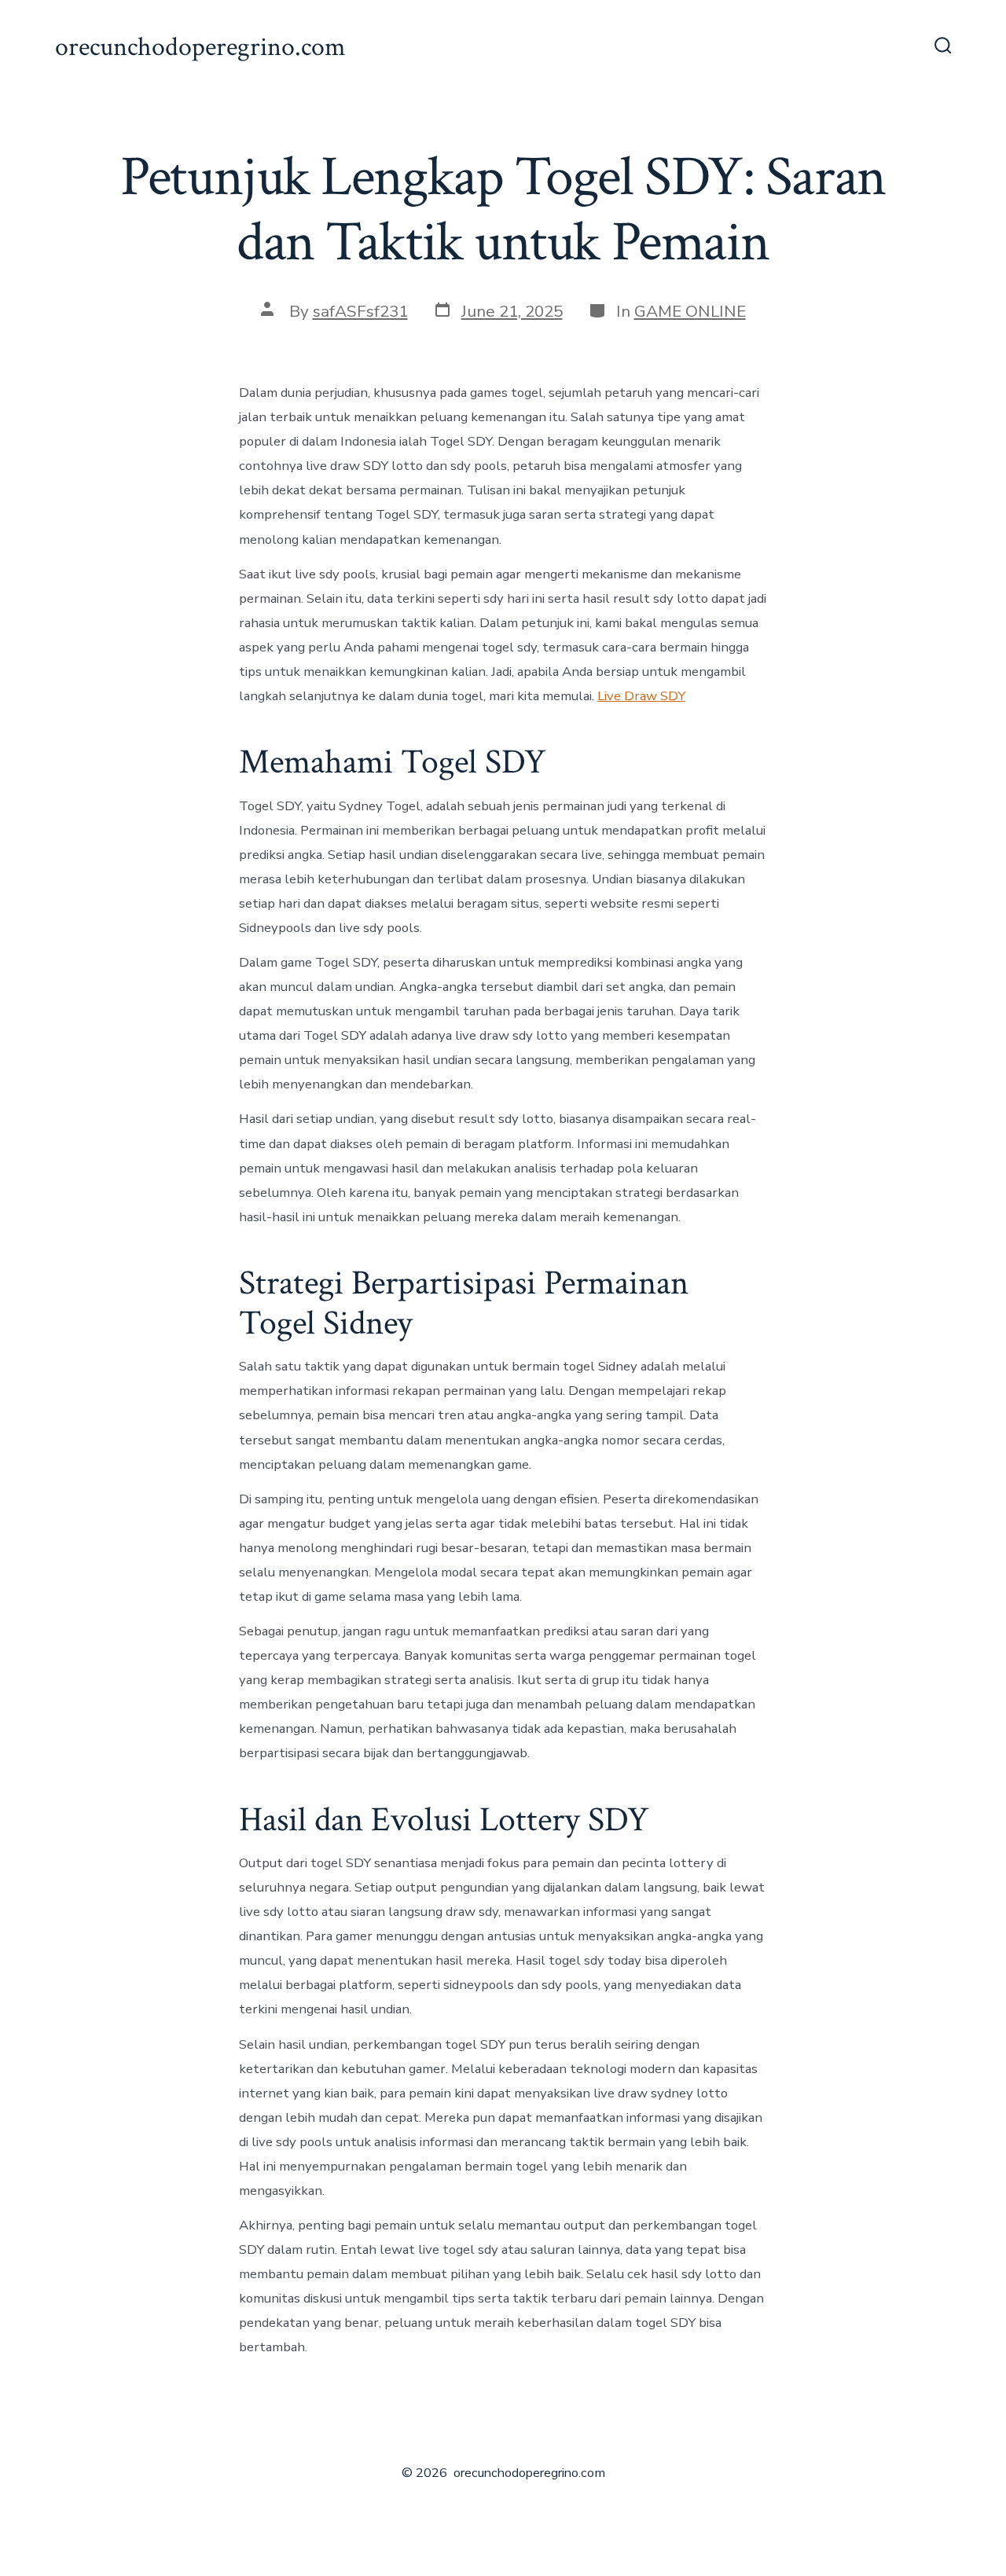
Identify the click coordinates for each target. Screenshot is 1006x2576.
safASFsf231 (360, 311)
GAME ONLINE (690, 311)
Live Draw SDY (641, 696)
